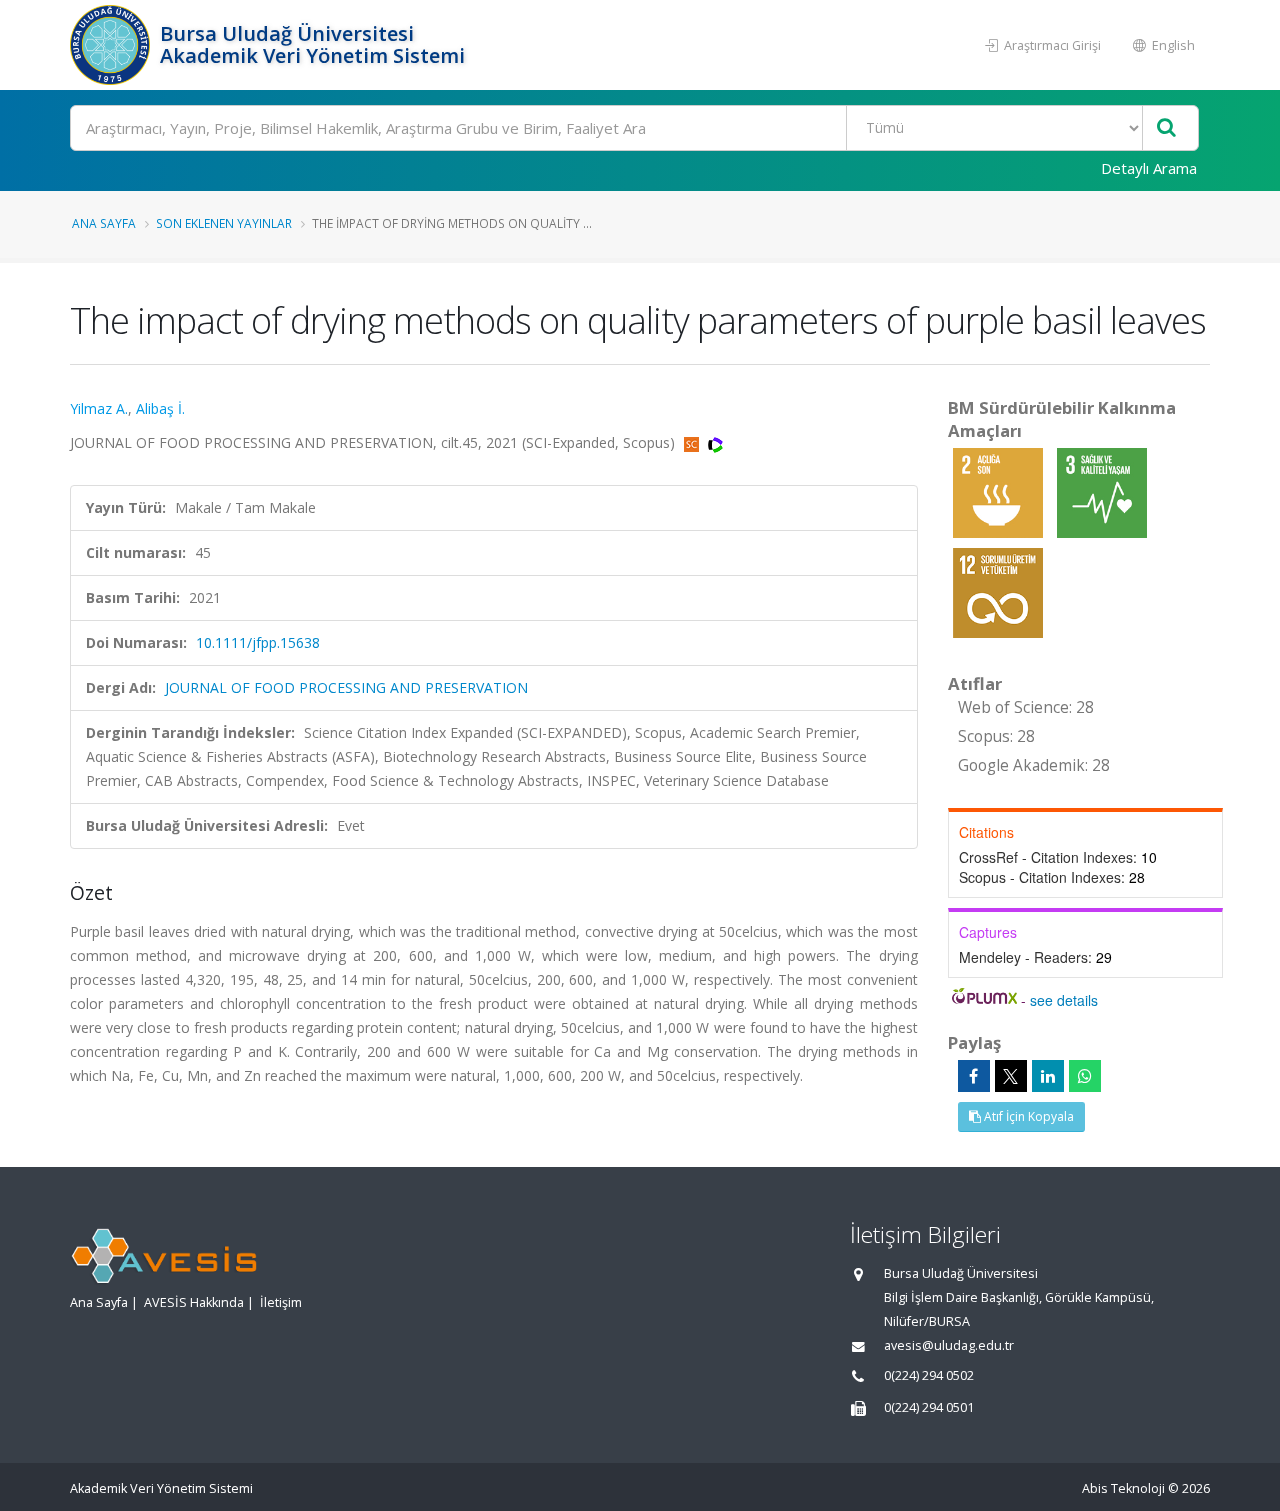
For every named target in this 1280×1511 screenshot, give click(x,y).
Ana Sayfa (104, 223)
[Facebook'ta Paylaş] (974, 1076)
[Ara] (1166, 128)
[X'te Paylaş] (1011, 1076)
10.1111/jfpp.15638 (258, 642)
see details (1064, 1000)
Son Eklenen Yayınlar (224, 223)
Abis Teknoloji (1123, 1488)
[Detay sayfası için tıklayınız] (1000, 491)
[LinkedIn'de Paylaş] (1048, 1076)
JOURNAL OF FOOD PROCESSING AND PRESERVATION (346, 687)
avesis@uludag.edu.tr (949, 1345)
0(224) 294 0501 (929, 1407)
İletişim (281, 1302)
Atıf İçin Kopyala (1027, 1116)
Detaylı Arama (1149, 168)
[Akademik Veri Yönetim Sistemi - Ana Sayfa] (112, 45)
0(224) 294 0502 (929, 1375)
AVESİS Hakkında (194, 1302)
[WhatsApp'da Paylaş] (1085, 1076)
